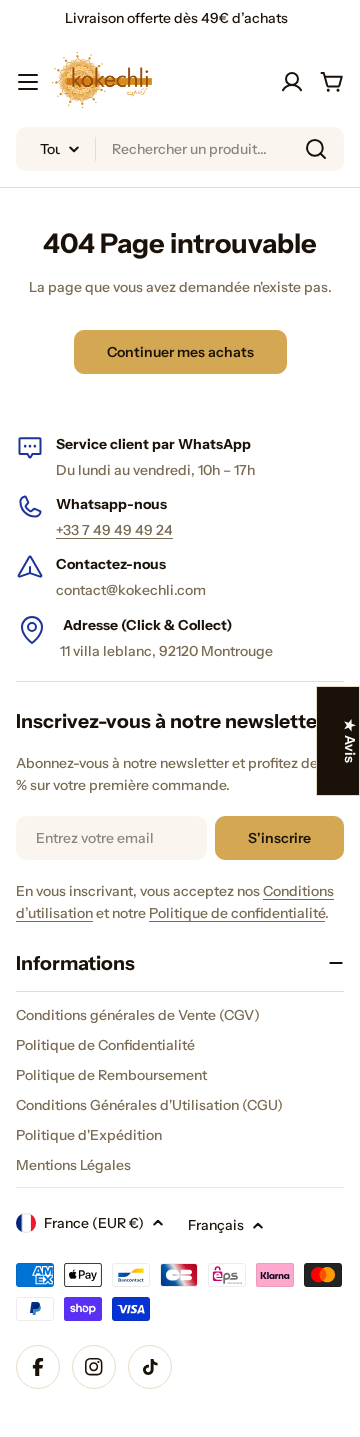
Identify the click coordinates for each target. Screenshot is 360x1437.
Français (216, 1225)
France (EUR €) (94, 1223)
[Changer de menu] (28, 82)
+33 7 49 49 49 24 (114, 530)
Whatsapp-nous (111, 504)
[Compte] (292, 82)
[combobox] (180, 149)
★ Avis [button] (350, 741)
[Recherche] (316, 149)
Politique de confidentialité (237, 913)
